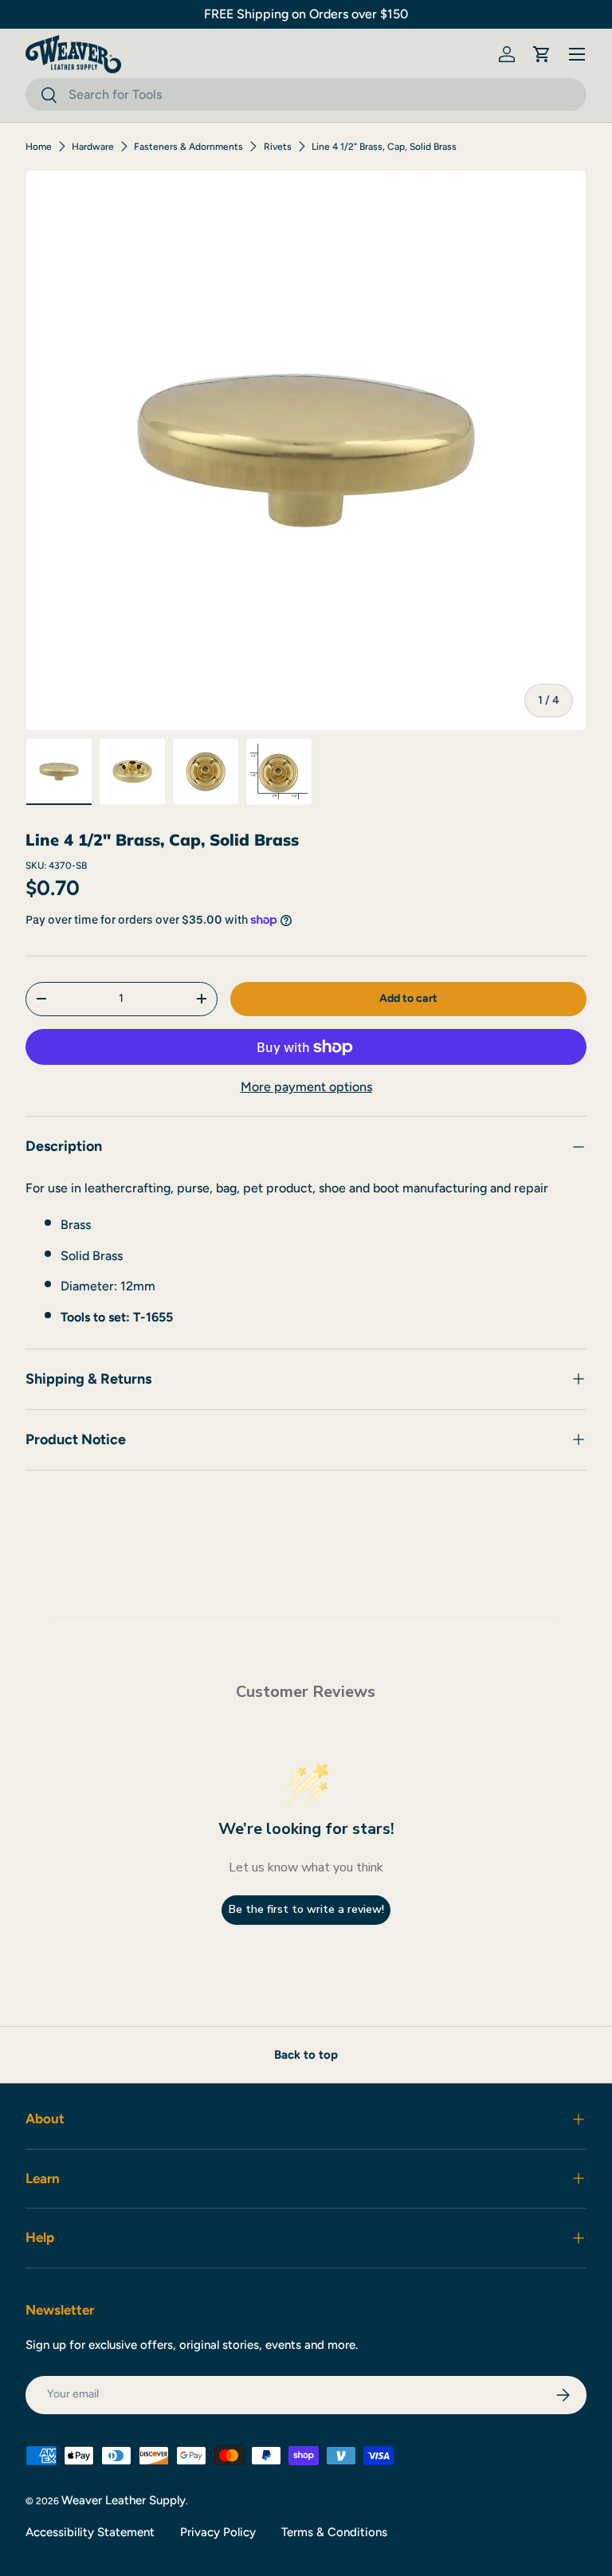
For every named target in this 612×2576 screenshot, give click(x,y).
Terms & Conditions (334, 2532)
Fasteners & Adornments (188, 147)
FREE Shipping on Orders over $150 (306, 14)
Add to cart (408, 998)
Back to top (306, 2055)
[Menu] (577, 54)
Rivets (278, 147)
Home (39, 147)
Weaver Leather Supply (124, 2500)
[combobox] (306, 94)
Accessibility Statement (90, 2532)
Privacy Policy (218, 2532)
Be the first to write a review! (306, 1909)
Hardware (93, 147)
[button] (542, 54)
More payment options (306, 1087)
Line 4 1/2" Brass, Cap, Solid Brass (384, 147)
